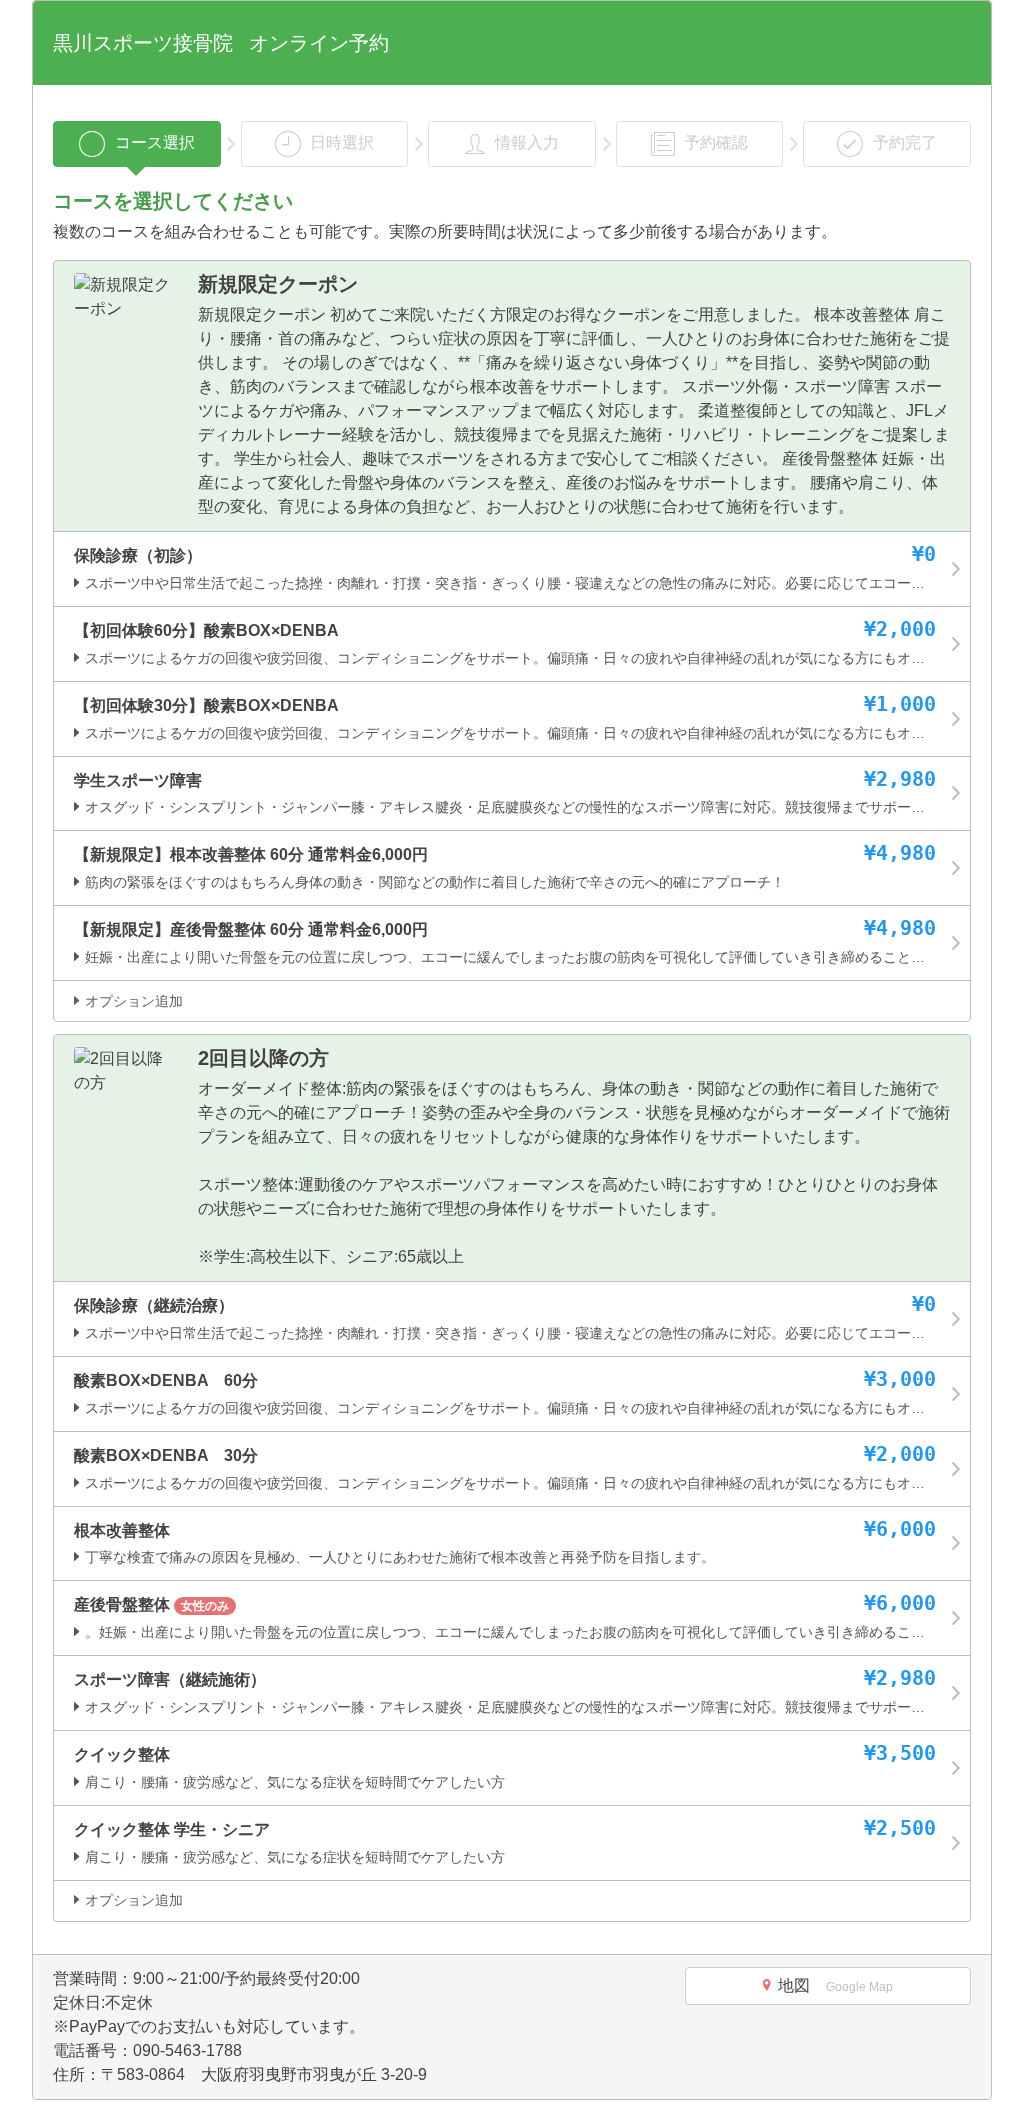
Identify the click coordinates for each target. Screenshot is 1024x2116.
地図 (835, 1985)
